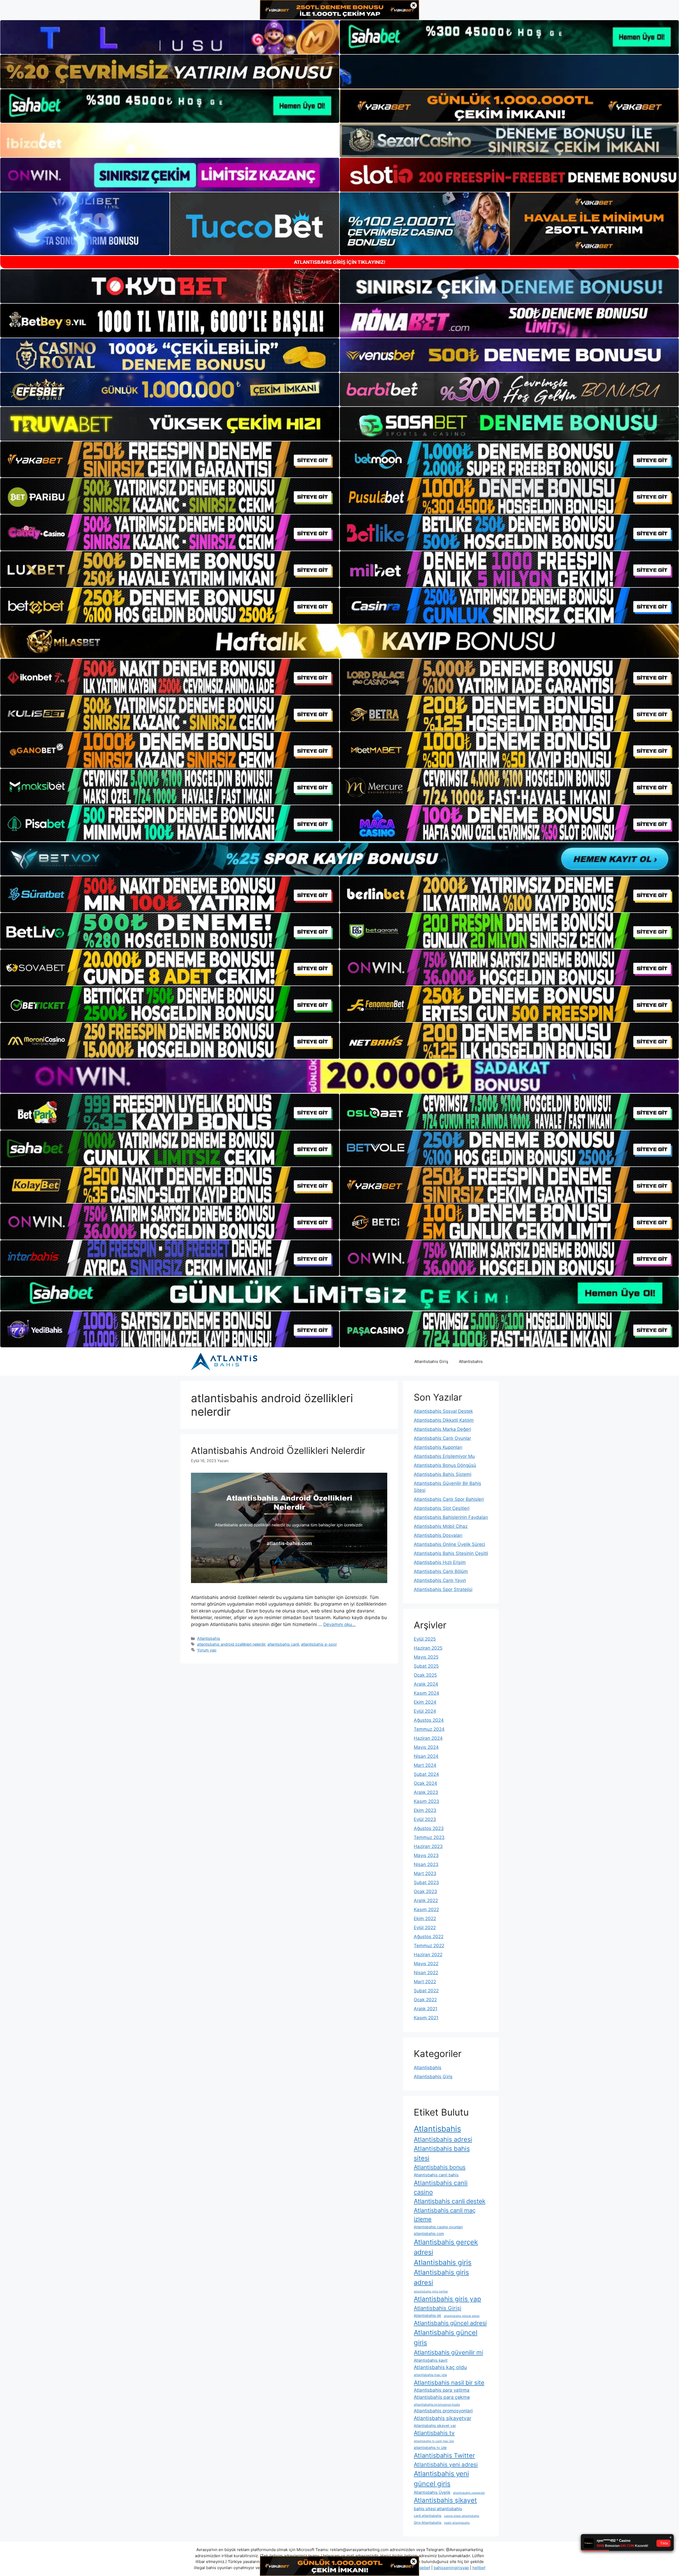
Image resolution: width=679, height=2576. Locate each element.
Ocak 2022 (425, 2000)
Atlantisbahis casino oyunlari (438, 2227)
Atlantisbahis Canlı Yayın (440, 1580)
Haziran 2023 (428, 1846)
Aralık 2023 (426, 1792)
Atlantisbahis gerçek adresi (446, 2247)
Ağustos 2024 (429, 1720)
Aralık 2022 (426, 1901)
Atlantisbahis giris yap (447, 2299)
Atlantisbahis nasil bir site (449, 2383)
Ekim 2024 (425, 1702)
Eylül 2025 (425, 1639)
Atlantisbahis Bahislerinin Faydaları (451, 1517)
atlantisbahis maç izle (430, 2375)
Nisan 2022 (426, 1973)
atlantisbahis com (429, 2234)
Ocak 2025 (425, 1675)
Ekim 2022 (425, 1919)
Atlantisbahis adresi (443, 2139)
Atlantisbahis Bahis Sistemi (443, 1474)
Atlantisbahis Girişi (438, 2308)
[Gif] (339, 641)
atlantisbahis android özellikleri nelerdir (231, 1644)
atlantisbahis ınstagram (469, 2493)
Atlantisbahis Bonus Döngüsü (445, 1465)
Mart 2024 (425, 1765)
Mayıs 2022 (426, 1964)
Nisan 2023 (426, 1864)
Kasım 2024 (426, 1693)
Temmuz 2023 (429, 1837)
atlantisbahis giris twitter (431, 2292)
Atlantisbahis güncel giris (446, 2337)
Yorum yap (207, 1650)
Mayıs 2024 (426, 1747)
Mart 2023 (425, 1873)
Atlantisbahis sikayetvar (443, 2418)
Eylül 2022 (425, 1928)
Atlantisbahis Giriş (431, 1361)
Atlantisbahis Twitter (444, 2455)
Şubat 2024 (426, 1774)
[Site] (170, 459)
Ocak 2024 (425, 1783)
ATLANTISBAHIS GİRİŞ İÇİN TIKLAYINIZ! (340, 262)
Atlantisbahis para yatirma (442, 2390)
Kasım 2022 (426, 1910)
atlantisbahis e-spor (319, 1644)
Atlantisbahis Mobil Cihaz (441, 1526)
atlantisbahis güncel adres (462, 2316)
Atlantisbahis (471, 1361)
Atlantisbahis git (427, 2316)
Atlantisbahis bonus (440, 2167)
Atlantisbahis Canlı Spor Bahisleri (449, 1499)
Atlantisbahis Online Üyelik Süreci (449, 1544)
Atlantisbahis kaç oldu (440, 2367)
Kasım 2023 (426, 1801)
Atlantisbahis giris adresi (441, 2277)
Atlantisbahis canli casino (441, 2187)
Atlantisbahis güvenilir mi (448, 2352)
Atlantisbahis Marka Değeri (442, 1429)
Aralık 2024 (426, 1684)
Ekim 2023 (425, 1810)
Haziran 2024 (428, 1738)
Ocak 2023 (425, 1891)
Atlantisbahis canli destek (450, 2201)
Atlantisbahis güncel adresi (450, 2323)
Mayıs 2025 (426, 1657)
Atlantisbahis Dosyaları (438, 1535)
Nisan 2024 (426, 1756)
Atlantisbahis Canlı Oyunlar (442, 1438)
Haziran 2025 (428, 1648)
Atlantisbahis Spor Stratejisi (443, 1589)
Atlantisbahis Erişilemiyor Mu (444, 1456)
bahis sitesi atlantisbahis (438, 2509)
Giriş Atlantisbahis (428, 2523)
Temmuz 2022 (429, 1946)
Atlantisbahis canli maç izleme (445, 2215)
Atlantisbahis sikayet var (435, 2426)
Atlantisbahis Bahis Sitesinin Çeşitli (451, 1553)
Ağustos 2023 (429, 1828)
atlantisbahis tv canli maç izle (434, 2441)
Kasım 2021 (426, 2018)
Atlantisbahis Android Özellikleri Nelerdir (278, 1450)
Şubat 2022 (426, 1991)
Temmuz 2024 (429, 1729)
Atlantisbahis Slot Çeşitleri (442, 1508)
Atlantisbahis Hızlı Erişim (440, 1562)
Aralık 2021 (426, 2009)
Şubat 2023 (426, 1882)
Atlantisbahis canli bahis (436, 2175)
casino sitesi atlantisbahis (462, 2516)
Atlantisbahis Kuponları (438, 1447)
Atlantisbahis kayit (431, 2360)
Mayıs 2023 (426, 1855)
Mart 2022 (425, 1982)
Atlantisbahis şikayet (445, 2500)
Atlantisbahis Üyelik (432, 2492)
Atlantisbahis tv (434, 2433)
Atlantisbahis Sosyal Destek (443, 1411)
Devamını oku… (339, 1624)
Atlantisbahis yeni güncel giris (441, 2479)
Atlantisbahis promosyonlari (443, 2411)
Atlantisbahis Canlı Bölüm (441, 1571)
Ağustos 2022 (429, 1937)
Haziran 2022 (428, 1955)
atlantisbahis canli (283, 1644)
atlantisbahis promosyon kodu (437, 2405)
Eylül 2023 (425, 1819)
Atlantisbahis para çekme (442, 2397)
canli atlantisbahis (428, 2516)
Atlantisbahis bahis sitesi (442, 2153)
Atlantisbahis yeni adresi (446, 2464)
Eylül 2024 (425, 1711)
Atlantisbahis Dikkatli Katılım (444, 1420)
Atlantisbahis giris (443, 2262)
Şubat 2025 (426, 1666)
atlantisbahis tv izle (430, 2448)
